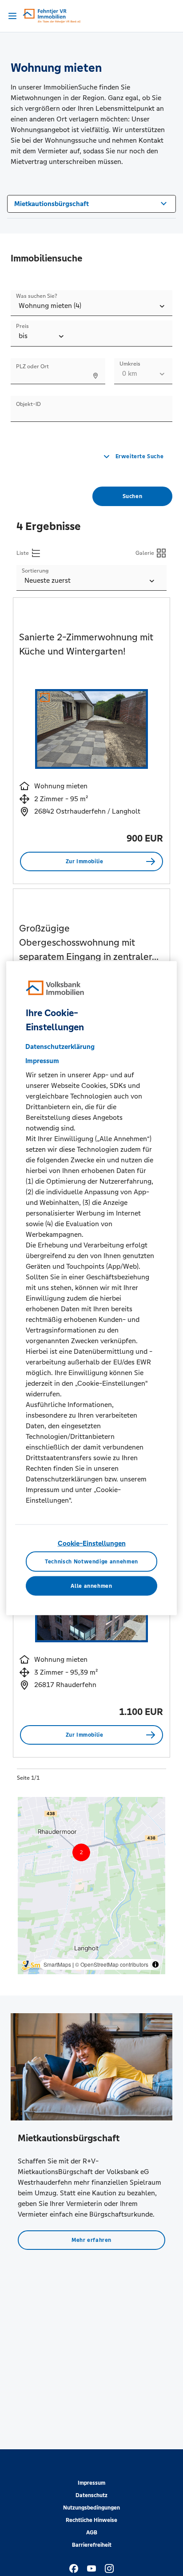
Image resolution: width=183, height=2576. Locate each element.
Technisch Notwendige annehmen (91, 1562)
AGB (92, 2533)
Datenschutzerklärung (60, 1046)
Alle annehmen (91, 1586)
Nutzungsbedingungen (91, 2508)
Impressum (91, 2483)
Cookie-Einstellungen (92, 1543)
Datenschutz (91, 2495)
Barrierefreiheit (92, 2545)
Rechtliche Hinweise (91, 2520)
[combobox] (91, 203)
